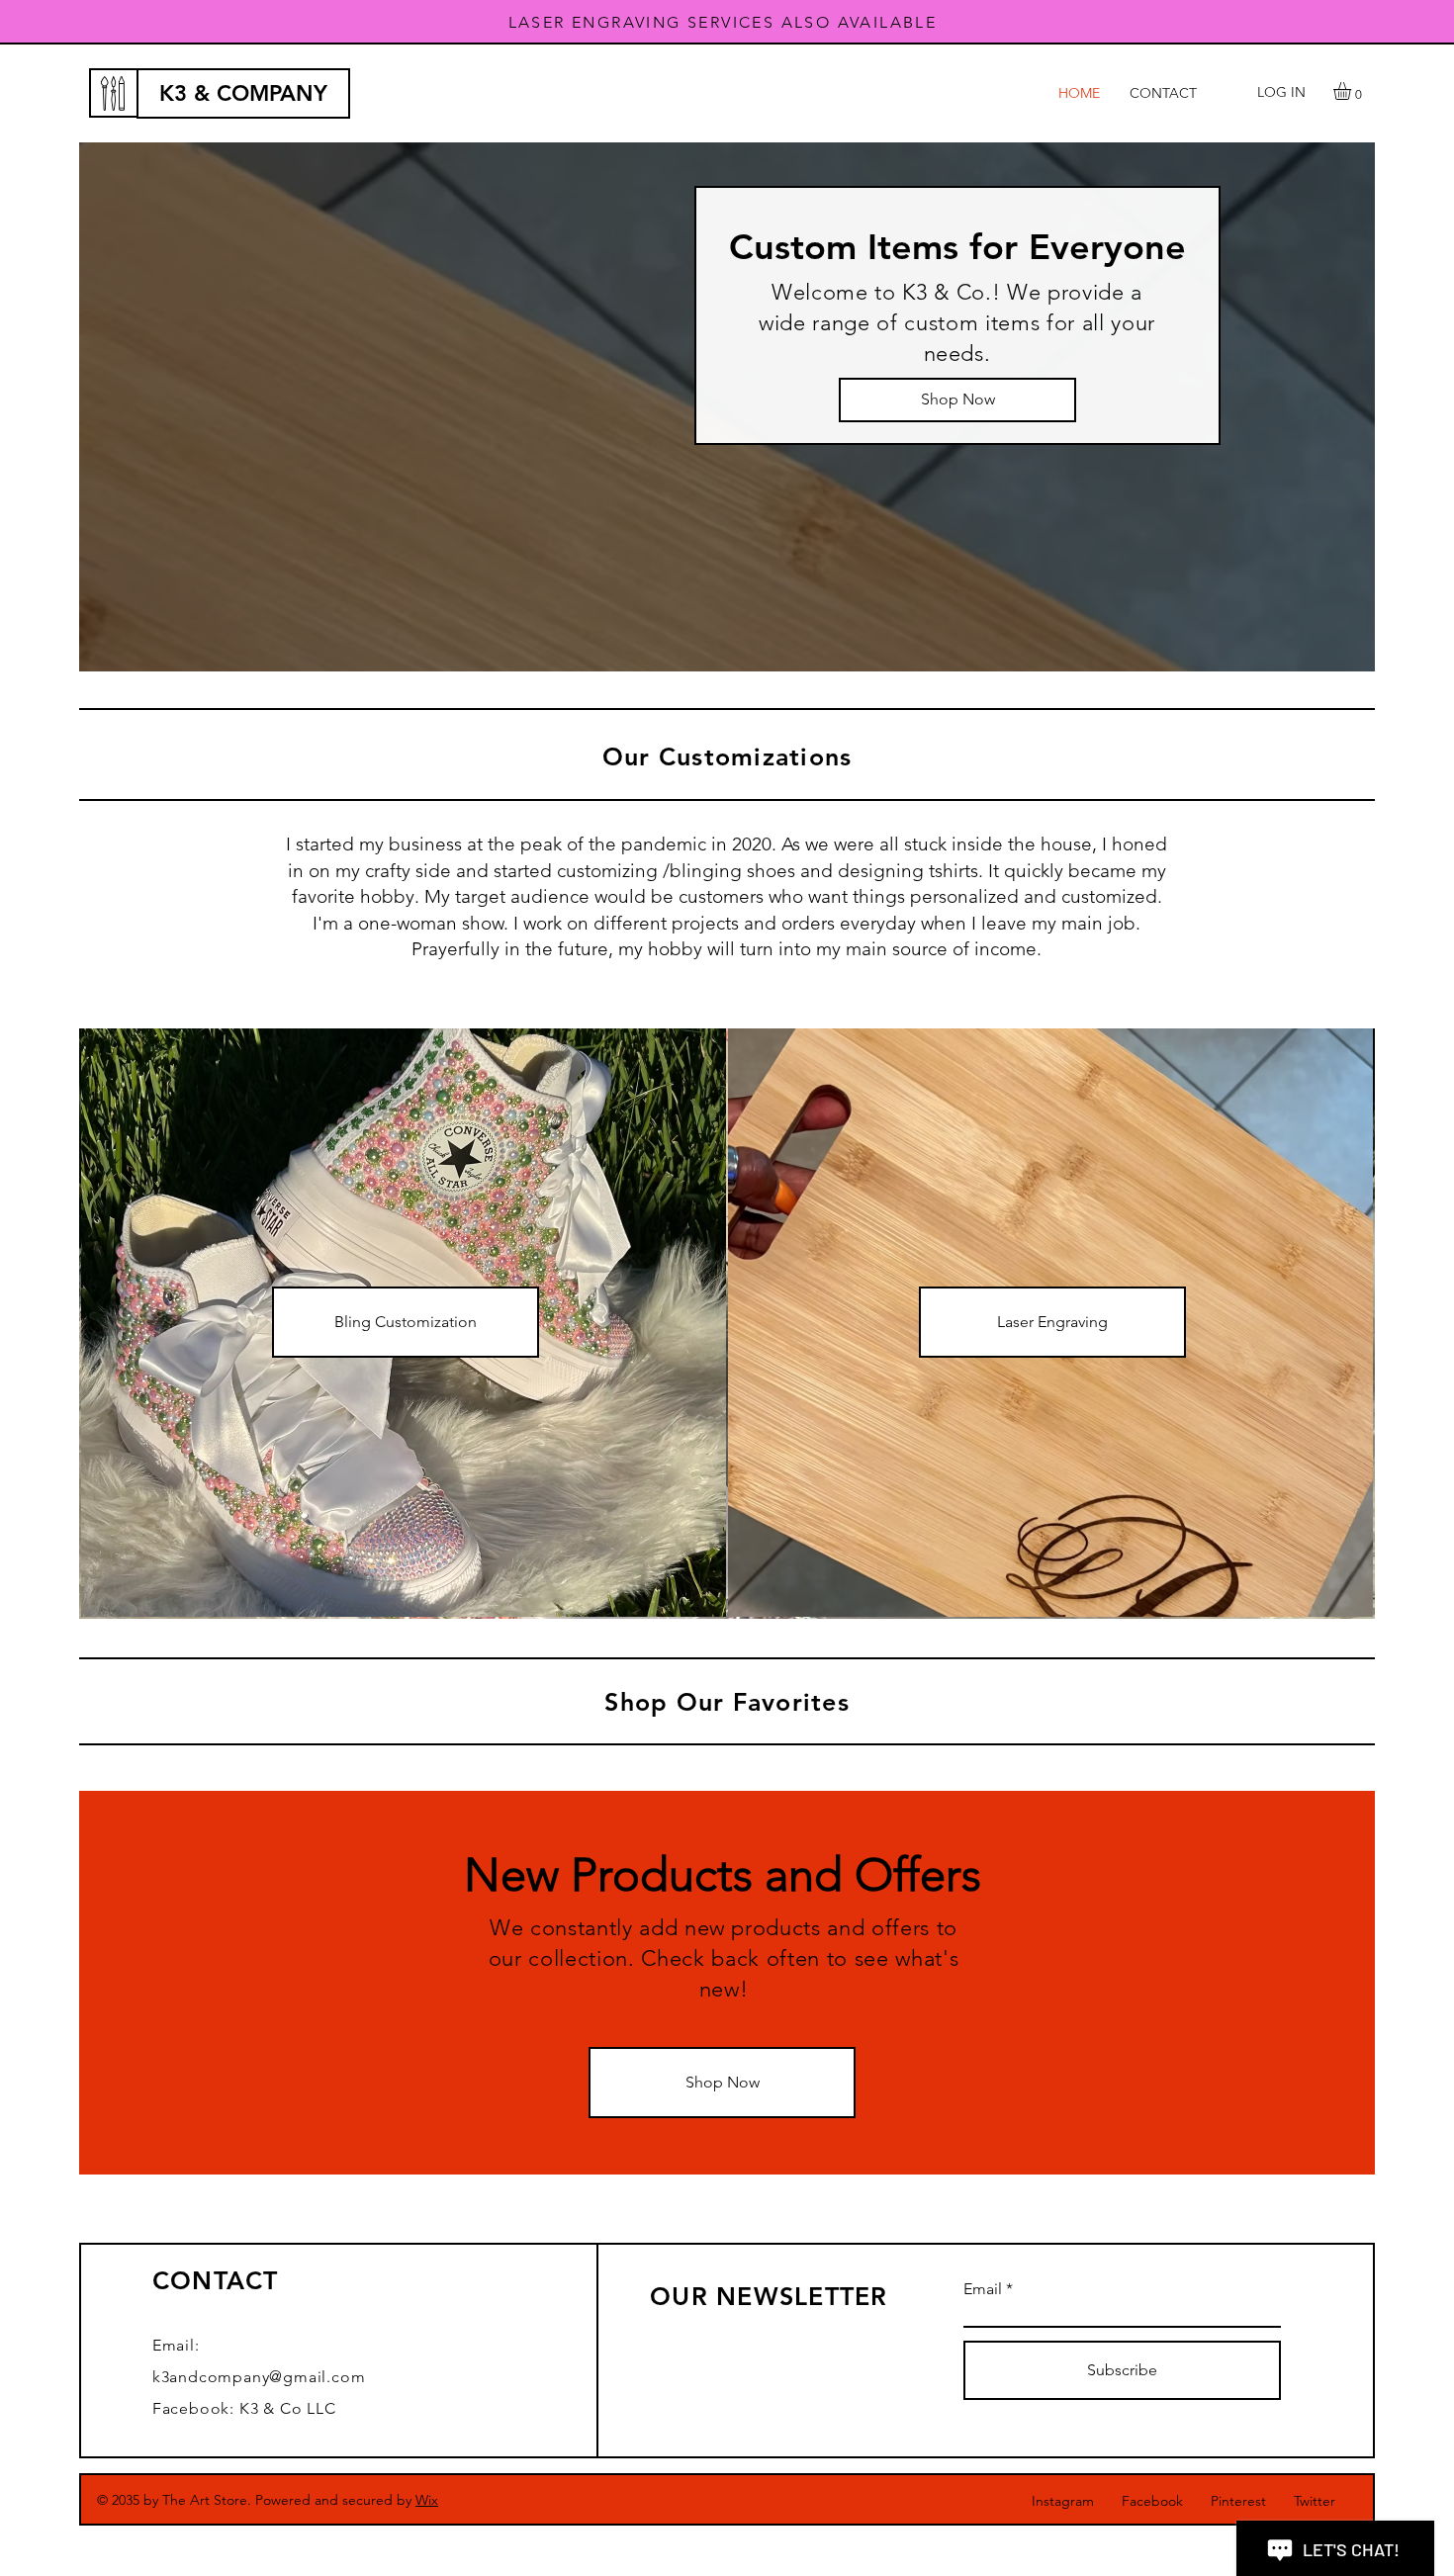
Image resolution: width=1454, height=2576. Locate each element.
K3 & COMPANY (243, 93)
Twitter (1315, 2501)
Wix (427, 2500)
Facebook (1152, 2501)
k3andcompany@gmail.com (259, 2377)
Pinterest (1238, 2501)
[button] (1353, 91)
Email (983, 2289)
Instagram (1063, 2501)
